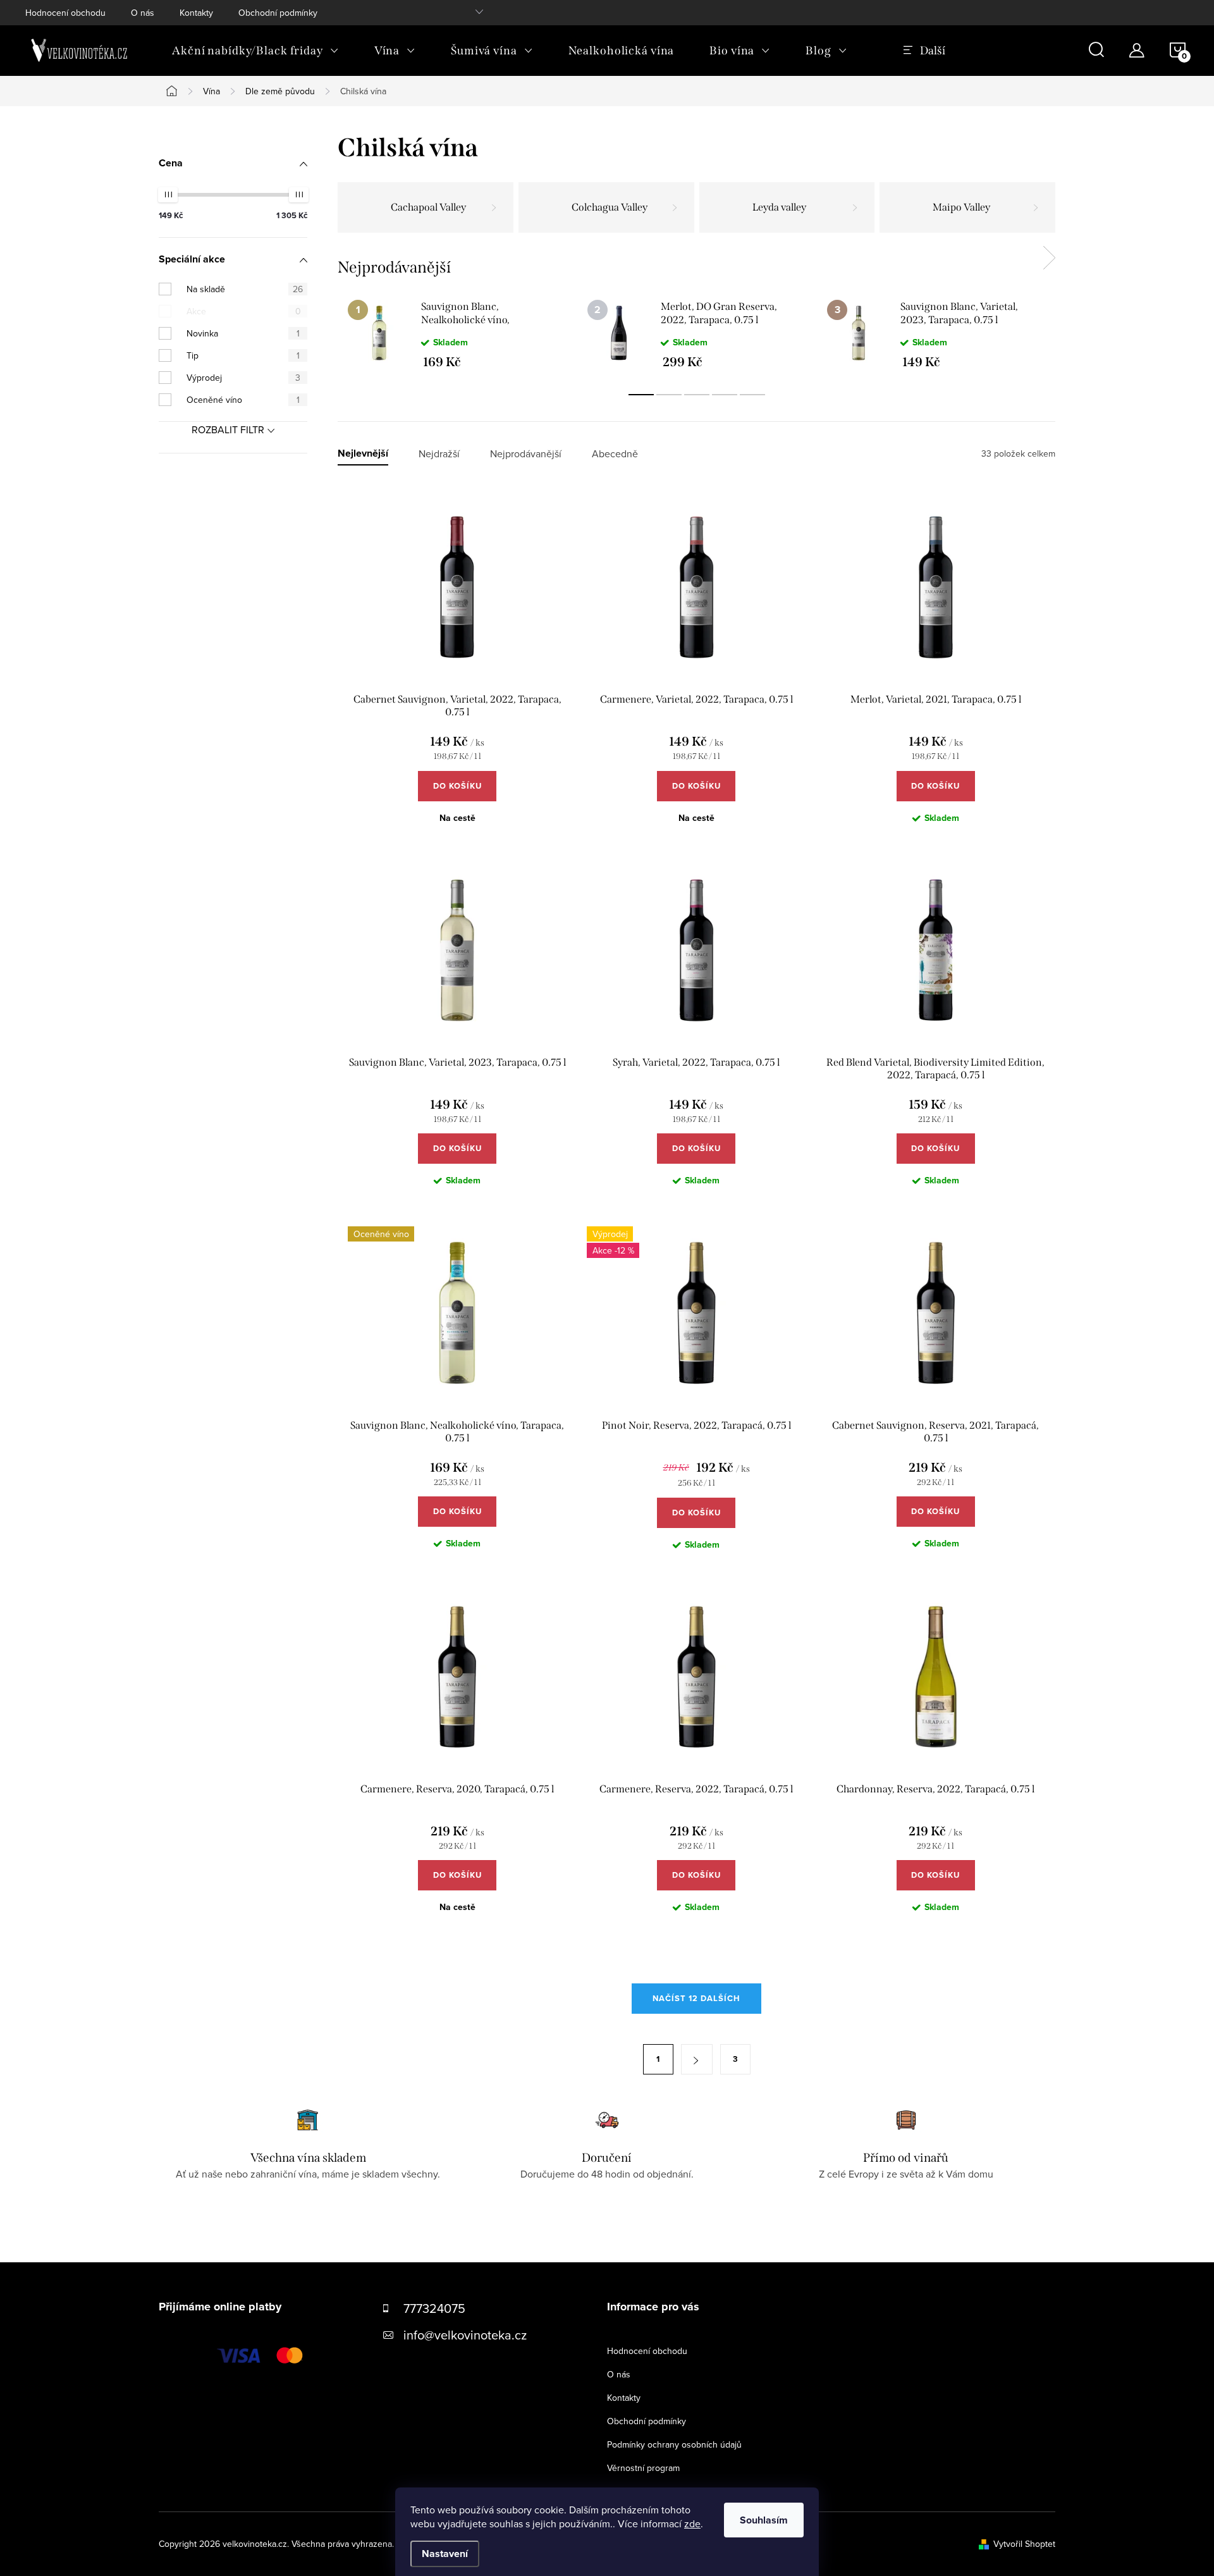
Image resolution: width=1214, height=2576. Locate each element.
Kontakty (196, 13)
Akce (244, 311)
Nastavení (445, 2554)
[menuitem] (255, 51)
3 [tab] (697, 395)
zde (692, 2524)
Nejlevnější (363, 454)
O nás (143, 13)
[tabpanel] (457, 334)
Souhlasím (764, 2520)
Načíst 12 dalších (696, 1998)
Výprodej (243, 378)
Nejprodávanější (526, 454)
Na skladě (245, 289)
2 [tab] (669, 395)
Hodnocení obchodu (65, 13)
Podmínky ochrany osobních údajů (674, 2444)
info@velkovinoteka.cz (465, 2335)
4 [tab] (725, 395)
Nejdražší (439, 454)
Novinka (243, 333)
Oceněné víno (243, 400)
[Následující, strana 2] (697, 2059)
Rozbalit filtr (228, 429)
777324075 (434, 2308)
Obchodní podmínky (278, 13)
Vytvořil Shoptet (1024, 2544)
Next (1049, 258)
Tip (243, 355)
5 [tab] (752, 395)
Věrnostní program (643, 2468)
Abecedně (615, 454)
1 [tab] (641, 395)
